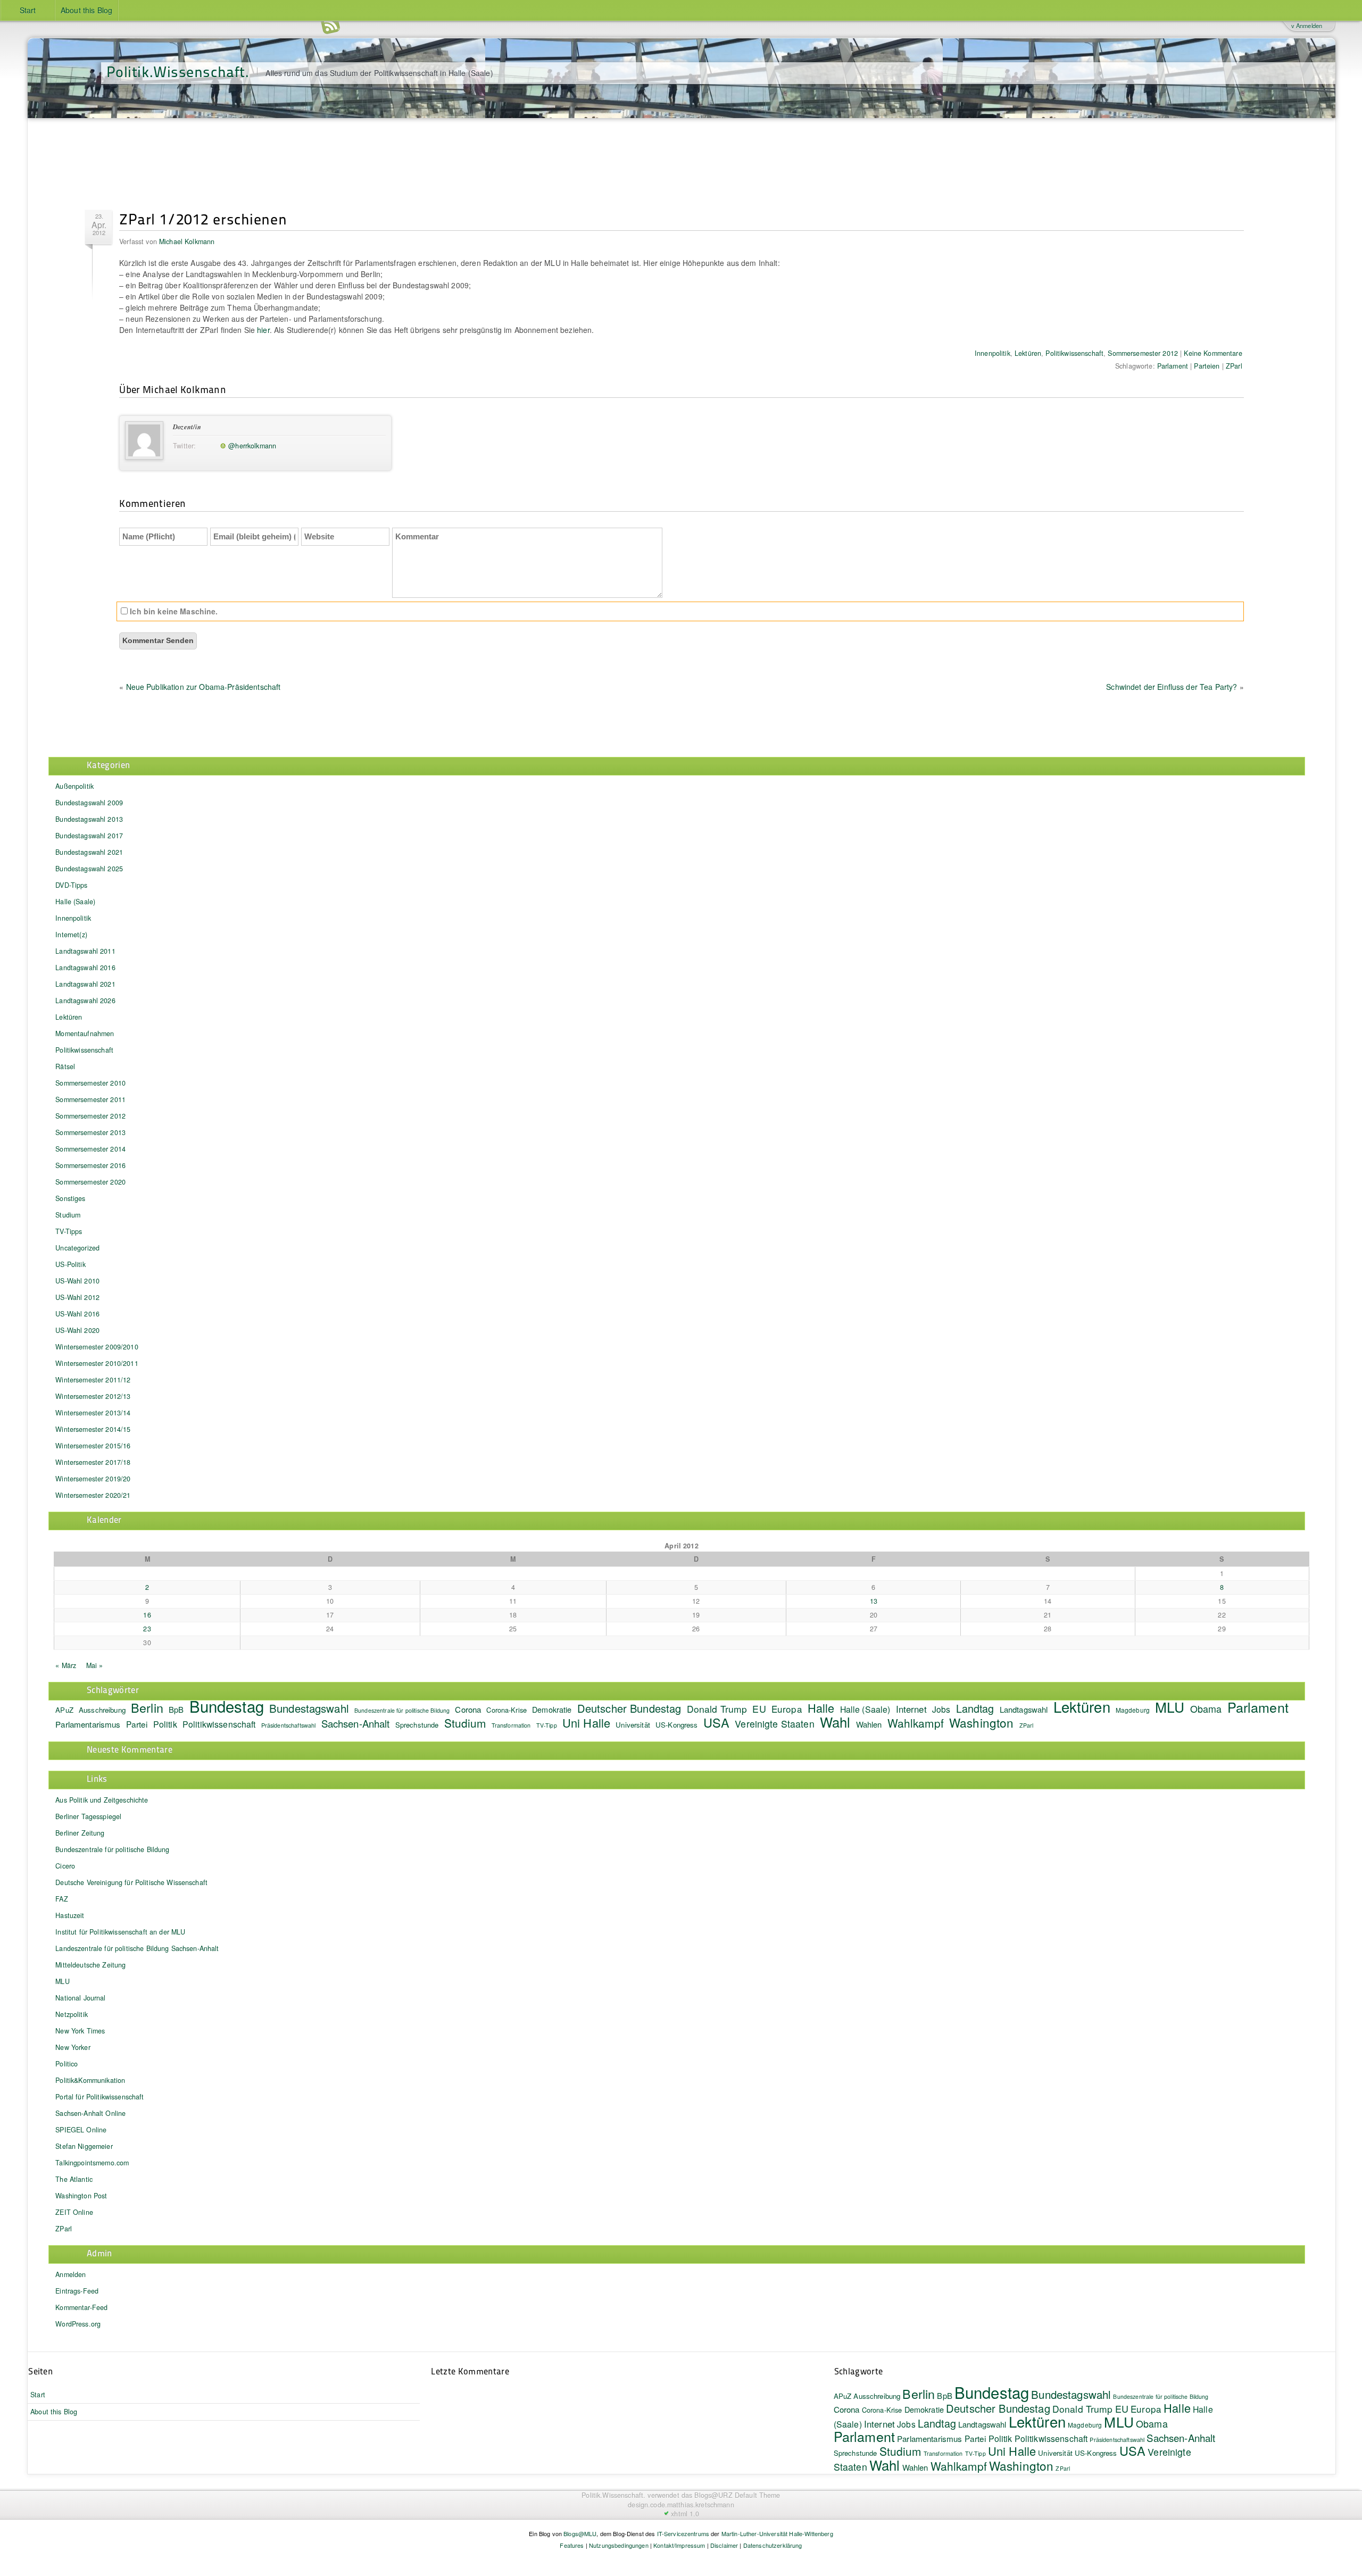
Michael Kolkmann (187, 241)
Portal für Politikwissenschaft (99, 2097)
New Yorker (73, 2047)
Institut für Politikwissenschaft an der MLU (120, 1932)
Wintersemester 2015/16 (93, 1446)
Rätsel (65, 1066)
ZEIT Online (74, 2212)
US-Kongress (677, 1725)
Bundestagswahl (309, 1708)
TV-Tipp (547, 1725)
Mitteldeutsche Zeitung (90, 1965)
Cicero (65, 1866)
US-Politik (70, 1264)
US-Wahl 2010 (77, 1281)
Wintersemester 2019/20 (93, 1479)
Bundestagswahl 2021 (89, 852)
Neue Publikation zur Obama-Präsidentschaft (204, 687)
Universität (633, 1725)
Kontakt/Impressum (679, 2545)
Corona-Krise (506, 1710)
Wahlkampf (916, 1723)
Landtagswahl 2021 (85, 984)
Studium (68, 1215)
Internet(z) (71, 935)
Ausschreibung (102, 1710)
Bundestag (227, 1706)
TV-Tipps (69, 1231)
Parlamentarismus (88, 1724)
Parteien (1207, 366)
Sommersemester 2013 (90, 1132)
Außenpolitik (74, 786)
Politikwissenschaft (1074, 353)
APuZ (64, 1710)
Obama (1206, 1708)
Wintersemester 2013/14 (93, 1413)
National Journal (80, 1998)
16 (147, 1615)
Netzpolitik (72, 2014)
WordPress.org (78, 2324)
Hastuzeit (70, 1915)
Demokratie (552, 1709)
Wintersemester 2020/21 (93, 1495)
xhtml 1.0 (685, 2514)
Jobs (941, 1709)
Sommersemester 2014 (90, 1149)
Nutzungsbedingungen (619, 2545)
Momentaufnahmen (85, 1033)
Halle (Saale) (75, 902)
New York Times (80, 2031)
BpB (176, 1709)
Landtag (975, 1708)
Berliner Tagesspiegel (88, 1816)
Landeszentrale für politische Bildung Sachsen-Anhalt (137, 1948)
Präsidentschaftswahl (289, 1725)
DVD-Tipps (71, 885)
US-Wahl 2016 (77, 1314)
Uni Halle (586, 1723)
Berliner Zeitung (80, 1833)
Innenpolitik (993, 353)
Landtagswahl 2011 (85, 951)
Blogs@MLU (580, 2533)
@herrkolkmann (252, 446)
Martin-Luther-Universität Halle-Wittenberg (777, 2533)
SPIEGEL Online (81, 2130)
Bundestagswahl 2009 (89, 803)
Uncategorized (77, 1248)
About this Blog (86, 10)
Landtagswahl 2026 (85, 1001)
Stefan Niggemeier (84, 2146)
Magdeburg (1133, 1710)
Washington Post (81, 2196)
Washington (981, 1722)
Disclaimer (724, 2545)
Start (28, 10)
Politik (165, 1724)
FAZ (61, 1899)
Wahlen (869, 1724)
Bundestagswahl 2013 (89, 819)
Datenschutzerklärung (773, 2545)
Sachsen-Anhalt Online (90, 2113)
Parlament (1173, 366)
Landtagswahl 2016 (85, 968)
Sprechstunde (417, 1725)
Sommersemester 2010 (90, 1083)
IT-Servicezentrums (683, 2533)
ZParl (1234, 366)
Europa (787, 1709)
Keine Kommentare (1213, 353)
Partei (137, 1724)
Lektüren (1028, 353)
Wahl (835, 1721)
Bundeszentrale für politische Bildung (402, 1710)
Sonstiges (70, 1198)
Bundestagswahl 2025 (89, 869)
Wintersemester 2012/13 (93, 1396)
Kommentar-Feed (81, 2307)
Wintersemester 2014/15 (93, 1429)
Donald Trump (717, 1709)
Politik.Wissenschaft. (178, 71)
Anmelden (70, 2274)
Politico (67, 2064)
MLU (1170, 1707)
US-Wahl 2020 (77, 1330)
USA (716, 1722)
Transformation (511, 1725)
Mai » (95, 1665)
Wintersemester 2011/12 (93, 1380)
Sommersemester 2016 (90, 1165)
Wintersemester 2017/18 (93, 1462)
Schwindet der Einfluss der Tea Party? (1172, 687)
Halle (821, 1708)
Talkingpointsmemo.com (92, 2163)
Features (572, 2545)
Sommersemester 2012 (1143, 353)
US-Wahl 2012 (77, 1297)
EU (759, 1708)
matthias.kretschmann (701, 2505)
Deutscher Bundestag (629, 1708)
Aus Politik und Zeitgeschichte (102, 1800)
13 (874, 1601)
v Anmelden (1307, 26)
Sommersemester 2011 (90, 1099)
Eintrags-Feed (77, 2291)
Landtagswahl (1024, 1709)
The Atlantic (74, 2179)
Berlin (147, 1707)
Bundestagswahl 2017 (89, 836)
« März (66, 1665)
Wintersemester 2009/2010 (97, 1347)
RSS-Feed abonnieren (330, 26)
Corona (468, 1709)
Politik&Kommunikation (90, 2080)
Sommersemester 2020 (90, 1182)
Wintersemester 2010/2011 (97, 1363)
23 (147, 1629)
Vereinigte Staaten (775, 1724)
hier (263, 330)
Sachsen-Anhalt (356, 1723)
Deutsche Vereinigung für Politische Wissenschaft (131, 1882)
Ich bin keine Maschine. (173, 611)
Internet (911, 1709)
